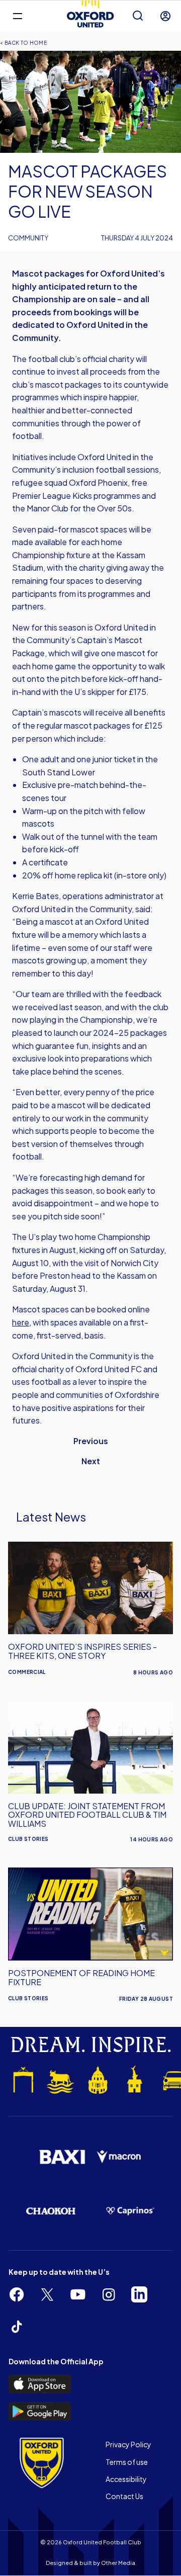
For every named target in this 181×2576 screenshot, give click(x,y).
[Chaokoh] (51, 2211)
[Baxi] (62, 2157)
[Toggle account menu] (165, 16)
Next (91, 1461)
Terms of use (127, 2462)
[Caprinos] (130, 2211)
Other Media (118, 2563)
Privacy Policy (128, 2444)
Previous (91, 1441)
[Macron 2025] (119, 2157)
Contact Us (124, 2496)
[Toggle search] (138, 16)
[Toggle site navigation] (17, 15)
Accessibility (126, 2479)
